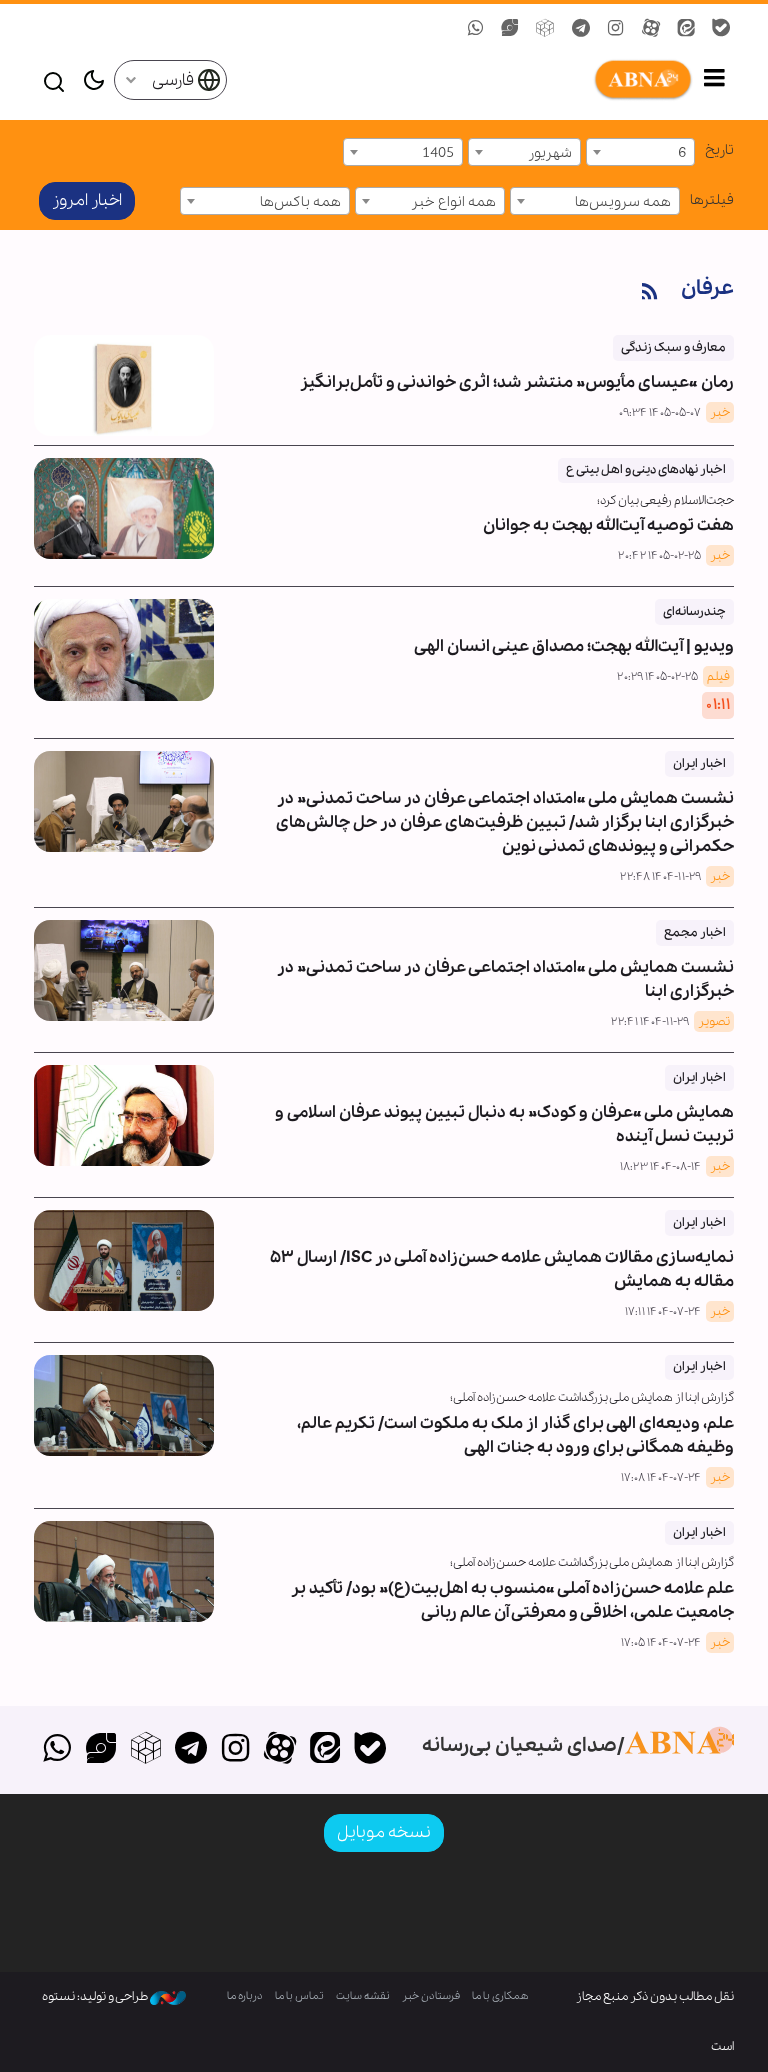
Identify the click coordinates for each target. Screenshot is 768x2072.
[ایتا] (325, 1750)
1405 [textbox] (438, 153)
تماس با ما (299, 1996)
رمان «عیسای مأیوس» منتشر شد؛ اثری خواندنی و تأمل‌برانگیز (517, 366)
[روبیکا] (146, 1750)
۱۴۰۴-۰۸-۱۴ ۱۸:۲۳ (660, 1167)
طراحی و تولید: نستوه (96, 1996)
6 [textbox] (682, 153)
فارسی (174, 80)
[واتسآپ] (56, 1750)
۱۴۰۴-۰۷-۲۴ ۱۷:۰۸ (661, 1478)
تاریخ (719, 150)
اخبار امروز (87, 200)
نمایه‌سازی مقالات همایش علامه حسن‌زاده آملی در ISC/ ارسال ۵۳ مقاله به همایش (502, 1253)
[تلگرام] (190, 1750)
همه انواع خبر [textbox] (453, 202)
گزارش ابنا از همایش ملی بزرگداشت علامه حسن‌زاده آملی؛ (592, 1397)
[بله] (369, 1750)
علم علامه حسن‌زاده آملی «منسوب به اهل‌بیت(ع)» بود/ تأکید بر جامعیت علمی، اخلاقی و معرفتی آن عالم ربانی (512, 1600)
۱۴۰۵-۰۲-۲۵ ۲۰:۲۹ (657, 677)
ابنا (460, 80)
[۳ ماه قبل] (124, 508)
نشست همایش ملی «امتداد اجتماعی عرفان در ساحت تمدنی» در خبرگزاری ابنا (505, 963)
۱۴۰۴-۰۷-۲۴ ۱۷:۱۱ (663, 1312)
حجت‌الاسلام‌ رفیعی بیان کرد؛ (665, 500)
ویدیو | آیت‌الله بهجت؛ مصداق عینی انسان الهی (574, 630)
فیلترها (712, 200)
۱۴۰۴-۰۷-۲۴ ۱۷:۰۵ (661, 1643)
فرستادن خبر (431, 1996)
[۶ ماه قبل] (124, 801)
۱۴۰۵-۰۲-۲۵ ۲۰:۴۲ (659, 556)
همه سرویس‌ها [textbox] (623, 202)
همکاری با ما (500, 1996)
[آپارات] (280, 1750)
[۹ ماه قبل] (124, 1115)
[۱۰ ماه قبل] (124, 1260)
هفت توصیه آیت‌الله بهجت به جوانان (608, 525)
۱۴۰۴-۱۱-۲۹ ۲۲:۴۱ (650, 1022)
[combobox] (640, 152)
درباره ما (245, 1996)
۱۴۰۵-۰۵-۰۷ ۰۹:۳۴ (660, 413)
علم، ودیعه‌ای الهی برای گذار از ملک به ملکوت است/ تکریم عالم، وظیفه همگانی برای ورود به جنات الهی (515, 1435)
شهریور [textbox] (550, 153)
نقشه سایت (363, 1996)
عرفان (707, 288)
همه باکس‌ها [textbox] (300, 202)
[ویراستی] (101, 1750)
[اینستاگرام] (235, 1750)
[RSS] (650, 292)
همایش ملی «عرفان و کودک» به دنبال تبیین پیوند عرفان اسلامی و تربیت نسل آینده (504, 1108)
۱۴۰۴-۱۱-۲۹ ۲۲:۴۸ (660, 877)
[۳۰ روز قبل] (124, 385)
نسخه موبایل (384, 1832)
